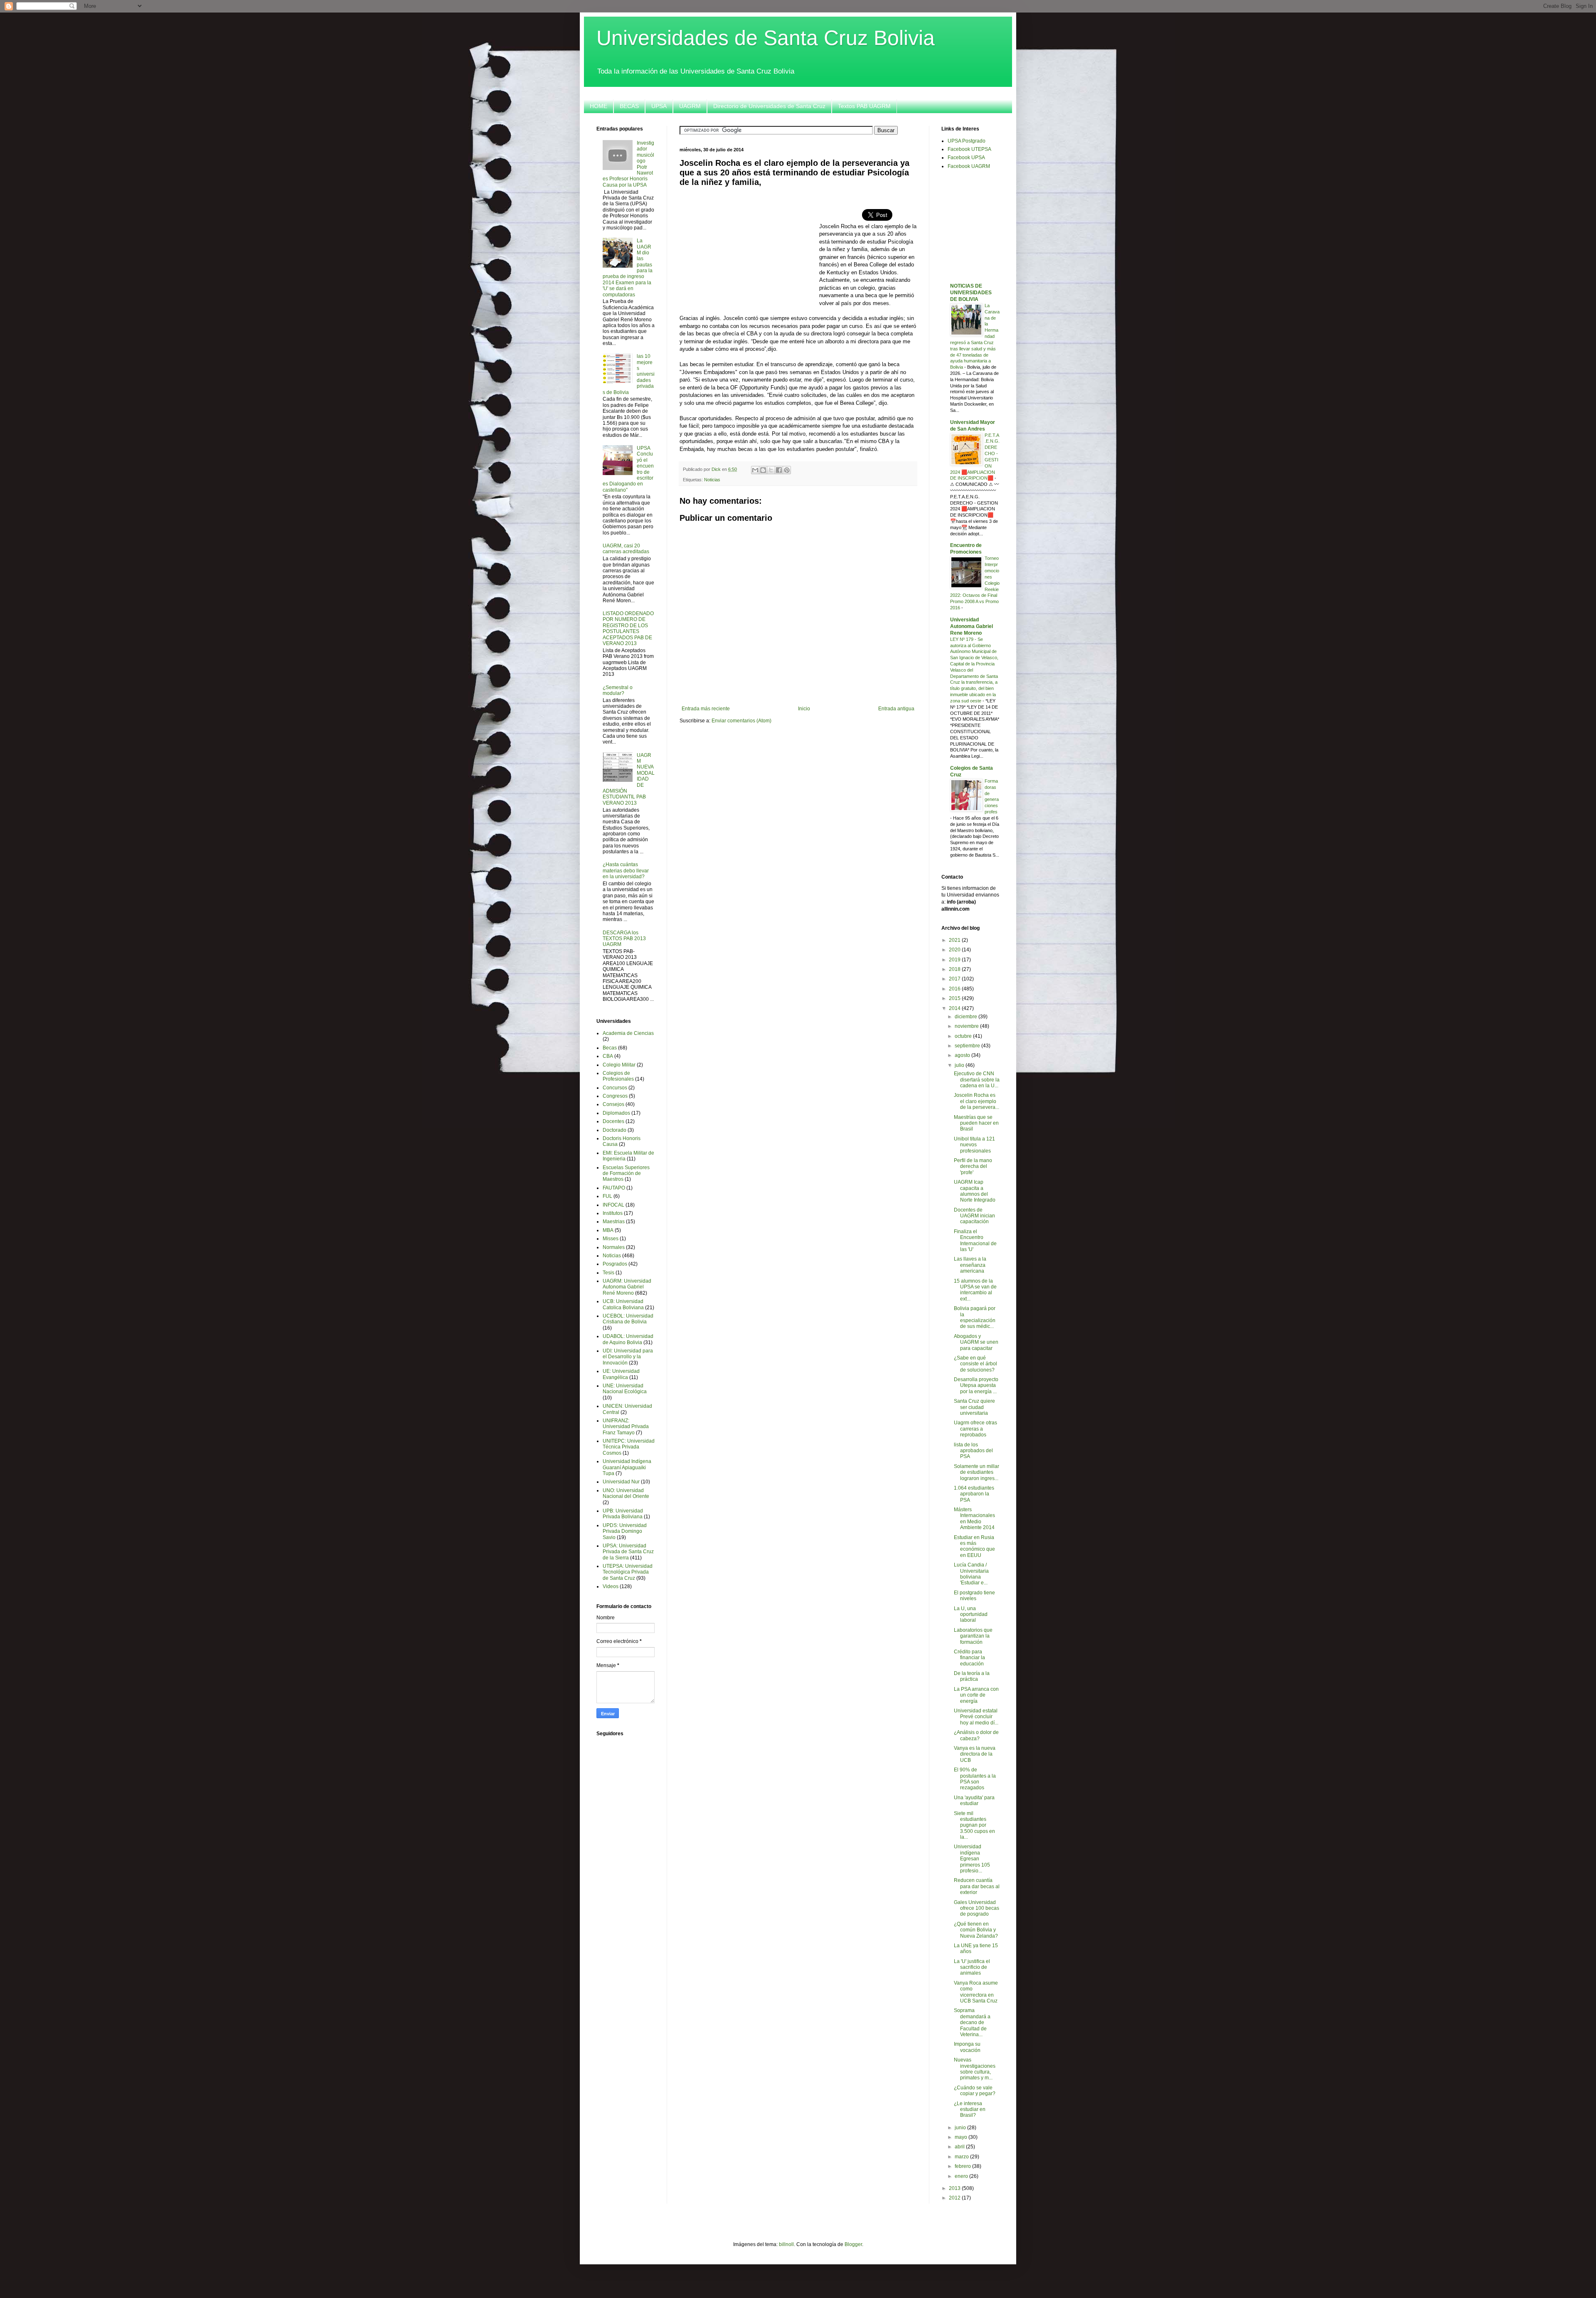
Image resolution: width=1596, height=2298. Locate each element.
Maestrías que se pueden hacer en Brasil (976, 1123)
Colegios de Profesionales (618, 1076)
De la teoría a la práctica (972, 1676)
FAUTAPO (614, 1188)
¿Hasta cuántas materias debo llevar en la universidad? (626, 871)
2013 (955, 2188)
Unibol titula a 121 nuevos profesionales (974, 1145)
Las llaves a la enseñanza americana (970, 1265)
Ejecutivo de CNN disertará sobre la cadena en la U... (977, 1080)
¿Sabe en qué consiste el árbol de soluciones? (975, 1364)
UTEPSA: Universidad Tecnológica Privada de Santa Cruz (628, 1572)
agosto (963, 1055)
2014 (955, 1008)
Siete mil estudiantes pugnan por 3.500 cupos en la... (974, 1825)
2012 (955, 2198)
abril (960, 2147)
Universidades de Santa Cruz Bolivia (766, 38)
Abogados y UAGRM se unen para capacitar (976, 1342)
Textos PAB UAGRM (864, 106)
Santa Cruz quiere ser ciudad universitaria (974, 1407)
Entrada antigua (896, 709)
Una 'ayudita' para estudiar (974, 1800)
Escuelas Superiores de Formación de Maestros (626, 1174)
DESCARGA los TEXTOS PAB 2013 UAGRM (624, 939)
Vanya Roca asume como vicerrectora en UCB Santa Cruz (976, 1992)
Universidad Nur (621, 1482)
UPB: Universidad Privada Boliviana (623, 1514)
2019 (955, 960)
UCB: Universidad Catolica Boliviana (623, 1304)
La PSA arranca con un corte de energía (976, 1695)
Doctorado (615, 1130)
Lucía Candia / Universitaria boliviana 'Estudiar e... (971, 1574)
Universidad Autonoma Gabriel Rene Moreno (972, 626)
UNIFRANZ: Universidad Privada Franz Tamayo (626, 1427)
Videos (611, 1586)
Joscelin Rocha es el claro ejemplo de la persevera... (977, 1101)
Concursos (615, 1088)
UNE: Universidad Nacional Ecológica (625, 1389)
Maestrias (614, 1222)
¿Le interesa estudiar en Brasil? (970, 2110)
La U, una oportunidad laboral (971, 1615)
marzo (962, 2157)
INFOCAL (613, 1205)
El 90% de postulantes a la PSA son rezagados (975, 1779)
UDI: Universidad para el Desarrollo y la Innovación (628, 1357)
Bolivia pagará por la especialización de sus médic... (975, 1317)
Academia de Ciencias (628, 1033)
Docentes (613, 1121)
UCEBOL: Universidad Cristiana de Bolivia (628, 1319)
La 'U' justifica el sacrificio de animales (972, 1967)
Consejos (613, 1104)
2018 (955, 969)
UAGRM (690, 106)
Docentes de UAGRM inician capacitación (974, 1216)
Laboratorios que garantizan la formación (973, 1636)
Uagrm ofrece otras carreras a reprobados (975, 1429)
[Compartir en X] (771, 470)
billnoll (786, 2244)
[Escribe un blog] (763, 470)
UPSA (659, 106)
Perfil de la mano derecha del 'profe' (973, 1166)
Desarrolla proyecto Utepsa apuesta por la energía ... (976, 1385)
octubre (964, 1036)
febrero (963, 2166)
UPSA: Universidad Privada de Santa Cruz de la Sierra (628, 1552)
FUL (607, 1196)
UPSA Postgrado (967, 141)
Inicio (804, 709)
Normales (614, 1247)
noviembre (967, 1026)
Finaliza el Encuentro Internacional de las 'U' (975, 1240)
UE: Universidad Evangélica (621, 1374)
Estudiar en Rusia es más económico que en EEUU (974, 1546)
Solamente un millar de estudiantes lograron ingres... (977, 1472)
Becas (610, 1048)
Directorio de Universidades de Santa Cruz (769, 106)
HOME (598, 106)
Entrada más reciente (706, 709)
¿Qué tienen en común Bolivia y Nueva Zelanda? (976, 1930)
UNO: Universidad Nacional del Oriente (626, 1493)
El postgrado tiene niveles (974, 1596)
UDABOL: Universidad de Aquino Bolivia (628, 1339)
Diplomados (616, 1113)
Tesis (608, 1273)
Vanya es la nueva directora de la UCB (975, 1754)
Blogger (853, 2244)
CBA (608, 1056)
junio (961, 2128)
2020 (955, 950)
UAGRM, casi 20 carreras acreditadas (626, 549)
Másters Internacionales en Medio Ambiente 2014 (974, 1518)
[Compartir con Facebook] (779, 470)
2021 (955, 940)
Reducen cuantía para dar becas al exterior (977, 1886)
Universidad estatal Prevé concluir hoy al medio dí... (976, 1717)
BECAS (629, 106)
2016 (955, 989)
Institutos (613, 1213)
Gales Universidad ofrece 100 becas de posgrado (977, 1908)
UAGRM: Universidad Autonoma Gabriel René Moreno (627, 1287)
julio (960, 1065)
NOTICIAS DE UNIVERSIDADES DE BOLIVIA (971, 293)
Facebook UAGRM (969, 166)
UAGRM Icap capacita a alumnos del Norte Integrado (975, 1191)
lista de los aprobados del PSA (973, 1451)
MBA (608, 1230)
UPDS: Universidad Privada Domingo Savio (625, 1531)
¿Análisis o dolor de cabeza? (976, 1735)
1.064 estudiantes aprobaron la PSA (974, 1494)
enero (962, 2176)
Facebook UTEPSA (969, 149)
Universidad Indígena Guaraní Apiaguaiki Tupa (627, 1467)
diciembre (967, 1017)
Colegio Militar (619, 1065)
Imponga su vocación (967, 2047)
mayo (962, 2137)
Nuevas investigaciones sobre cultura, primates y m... (975, 2069)
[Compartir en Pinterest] (787, 470)
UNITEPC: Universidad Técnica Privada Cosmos (629, 1447)
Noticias (712, 480)
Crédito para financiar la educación (969, 1658)
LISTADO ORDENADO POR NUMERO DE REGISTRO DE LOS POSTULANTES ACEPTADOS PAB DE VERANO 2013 (628, 628)
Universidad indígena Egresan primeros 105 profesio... (972, 1859)
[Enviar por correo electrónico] (755, 470)
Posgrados (615, 1264)
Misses (611, 1239)
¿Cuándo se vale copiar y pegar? (975, 2091)
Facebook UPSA (966, 158)
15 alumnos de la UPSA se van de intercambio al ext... (975, 1290)
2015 (955, 998)
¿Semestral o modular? (618, 690)
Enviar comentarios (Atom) (741, 721)
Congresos (615, 1096)
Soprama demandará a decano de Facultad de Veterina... (972, 2022)
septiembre (968, 1046)
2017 (955, 979)
